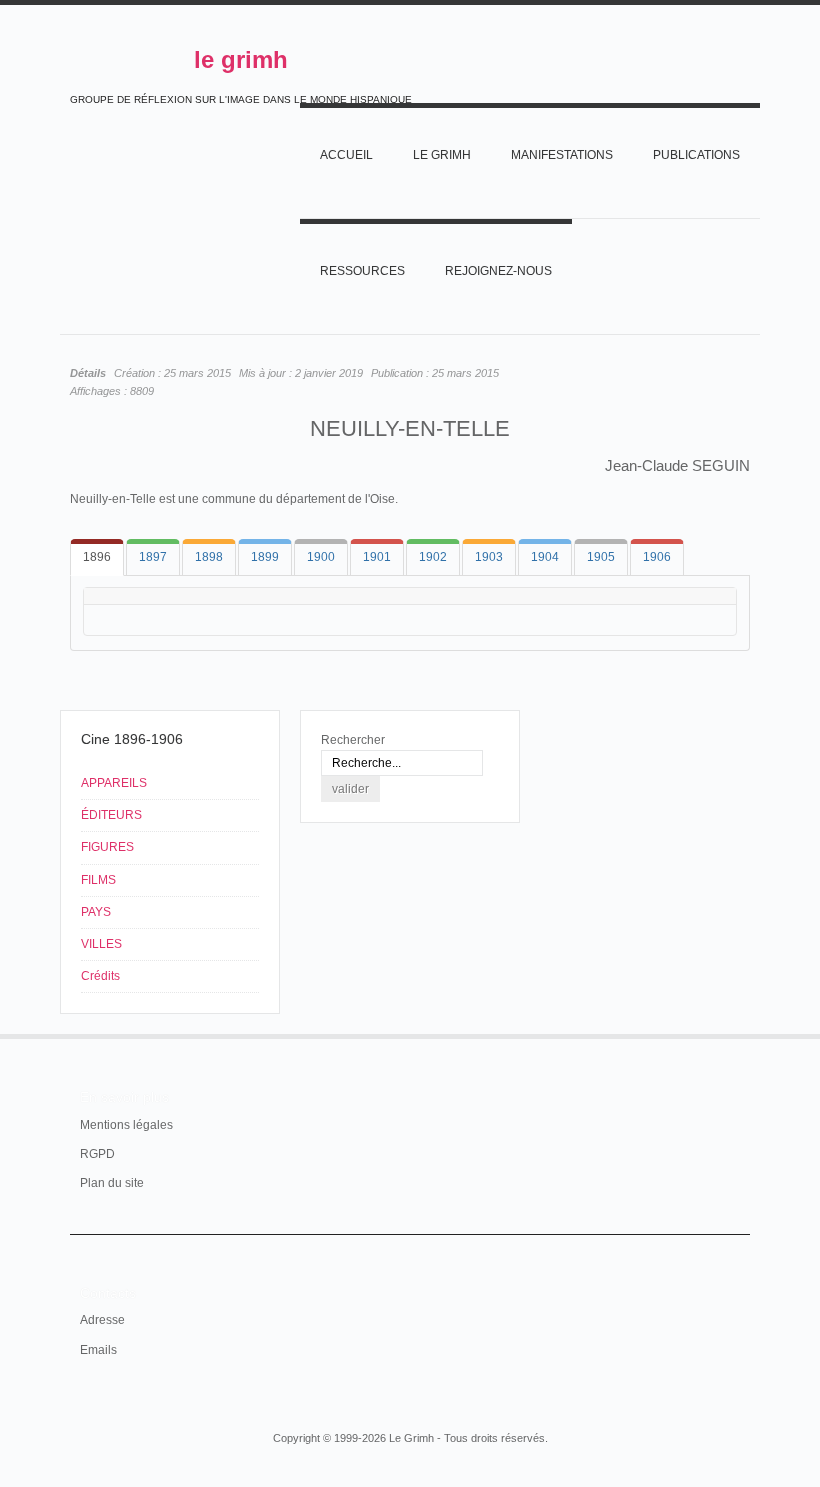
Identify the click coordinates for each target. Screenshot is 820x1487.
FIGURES (107, 847)
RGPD (97, 1154)
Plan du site (112, 1183)
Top (738, 1034)
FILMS (98, 880)
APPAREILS (114, 783)
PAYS (96, 912)
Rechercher (353, 740)
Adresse (102, 1320)
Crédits (100, 976)
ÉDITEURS (111, 815)
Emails (98, 1350)
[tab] (97, 557)
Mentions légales (126, 1125)
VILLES (101, 944)
